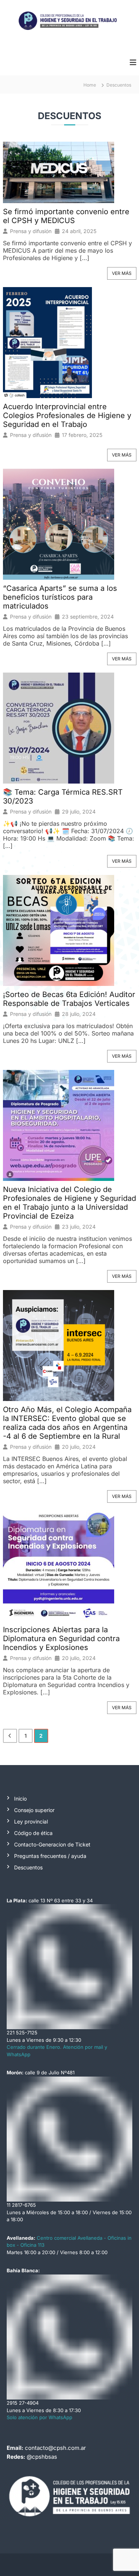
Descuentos (28, 1867)
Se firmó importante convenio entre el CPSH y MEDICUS (66, 216)
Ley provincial (31, 1821)
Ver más (122, 273)
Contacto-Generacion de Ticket (52, 1844)
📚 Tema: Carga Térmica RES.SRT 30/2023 (63, 797)
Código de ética (33, 1833)
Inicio (20, 1799)
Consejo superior (34, 1810)
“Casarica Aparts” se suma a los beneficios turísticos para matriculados (60, 597)
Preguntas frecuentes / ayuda (50, 1856)
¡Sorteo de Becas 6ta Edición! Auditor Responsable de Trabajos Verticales (69, 999)
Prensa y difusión (31, 231)
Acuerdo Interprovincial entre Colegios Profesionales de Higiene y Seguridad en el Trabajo (67, 415)
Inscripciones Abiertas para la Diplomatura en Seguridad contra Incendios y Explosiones (61, 1639)
